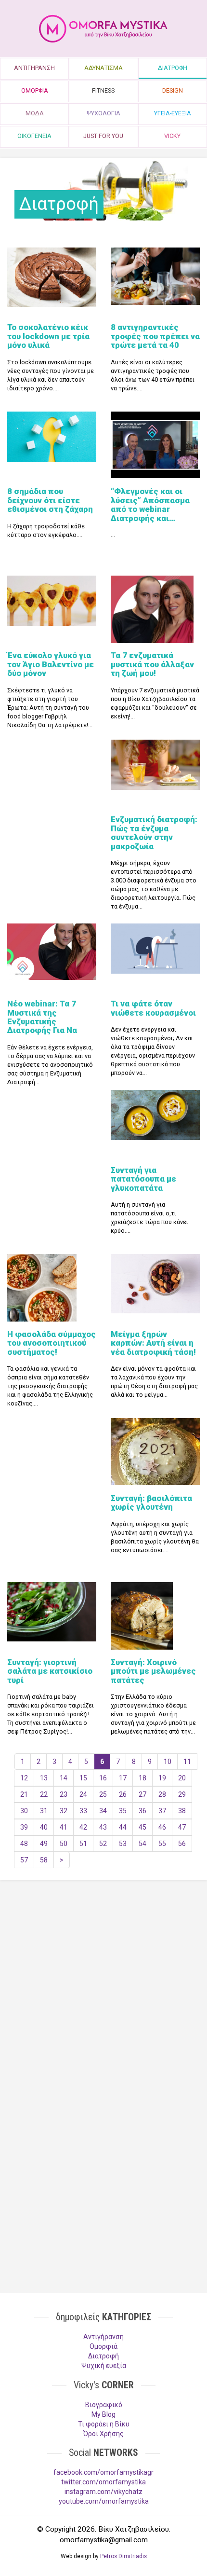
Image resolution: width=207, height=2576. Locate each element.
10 (168, 1762)
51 (83, 1844)
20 (182, 1778)
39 (24, 1827)
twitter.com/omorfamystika (103, 2482)
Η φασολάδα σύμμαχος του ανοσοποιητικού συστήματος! (52, 1343)
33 (83, 1811)
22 (44, 1794)
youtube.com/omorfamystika (104, 2501)
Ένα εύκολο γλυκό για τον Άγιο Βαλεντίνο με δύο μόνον (51, 664)
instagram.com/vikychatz (103, 2492)
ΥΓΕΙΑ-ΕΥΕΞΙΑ (173, 113)
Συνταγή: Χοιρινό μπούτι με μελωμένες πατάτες (153, 1671)
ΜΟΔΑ (35, 113)
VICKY (172, 136)
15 (83, 1778)
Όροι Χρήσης (103, 2434)
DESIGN (173, 90)
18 (142, 1778)
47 (182, 1827)
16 (103, 1778)
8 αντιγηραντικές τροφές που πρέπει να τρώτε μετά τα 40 (155, 336)
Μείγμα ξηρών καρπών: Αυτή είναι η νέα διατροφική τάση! (153, 1343)
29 (182, 1794)
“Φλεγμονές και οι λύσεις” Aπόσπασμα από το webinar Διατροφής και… (150, 504)
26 (123, 1794)
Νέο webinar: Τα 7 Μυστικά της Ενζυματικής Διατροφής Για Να (42, 1017)
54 (142, 1844)
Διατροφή (103, 2356)
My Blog (103, 2414)
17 (123, 1778)
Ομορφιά (103, 2346)
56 (182, 1844)
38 (182, 1811)
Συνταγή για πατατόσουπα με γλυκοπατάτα (143, 1179)
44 (123, 1827)
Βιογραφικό (104, 2405)
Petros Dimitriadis (123, 2556)
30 (24, 1811)
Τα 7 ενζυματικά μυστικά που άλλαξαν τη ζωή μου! (152, 664)
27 (142, 1794)
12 (24, 1778)
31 (44, 1811)
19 (162, 1778)
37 (162, 1811)
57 (24, 1860)
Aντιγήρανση (103, 2337)
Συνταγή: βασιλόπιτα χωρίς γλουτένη (151, 1502)
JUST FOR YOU (103, 136)
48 (24, 1844)
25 (103, 1794)
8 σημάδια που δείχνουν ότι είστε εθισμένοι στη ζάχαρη (50, 500)
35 (123, 1811)
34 (103, 1811)
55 (162, 1844)
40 (44, 1827)
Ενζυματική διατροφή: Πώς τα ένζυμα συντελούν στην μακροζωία (154, 833)
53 (123, 1844)
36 (142, 1811)
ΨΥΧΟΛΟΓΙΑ (103, 113)
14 (64, 1778)
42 (83, 1827)
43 (103, 1827)
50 (64, 1844)
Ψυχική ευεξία (104, 2366)
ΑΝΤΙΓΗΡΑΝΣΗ (34, 68)
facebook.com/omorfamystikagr (103, 2472)
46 (162, 1827)
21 (24, 1794)
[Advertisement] (103, 1962)
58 (44, 1860)
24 (83, 1794)
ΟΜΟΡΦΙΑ (35, 90)
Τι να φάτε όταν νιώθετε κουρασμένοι (153, 1008)
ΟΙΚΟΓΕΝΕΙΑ (34, 136)
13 (44, 1778)
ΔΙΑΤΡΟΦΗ (173, 68)
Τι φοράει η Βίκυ (104, 2424)
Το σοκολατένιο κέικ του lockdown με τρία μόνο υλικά (48, 336)
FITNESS (103, 90)
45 (142, 1827)
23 (64, 1794)
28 (162, 1794)
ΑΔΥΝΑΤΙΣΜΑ (103, 68)
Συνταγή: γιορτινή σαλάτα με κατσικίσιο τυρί (50, 1671)
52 (103, 1844)
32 (64, 1811)
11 (187, 1762)
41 (64, 1827)
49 (44, 1844)
